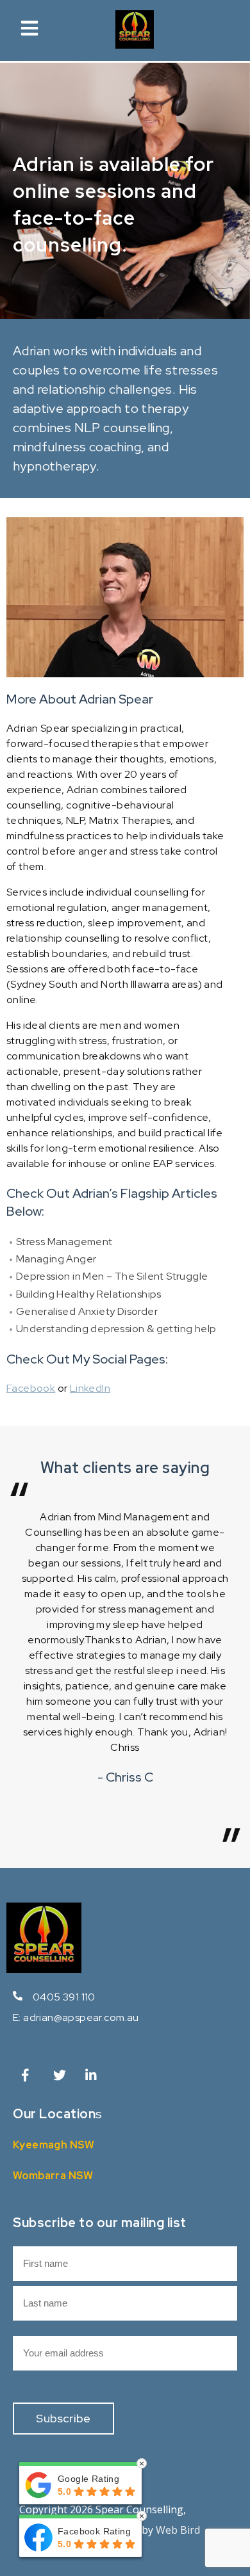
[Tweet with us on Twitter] (61, 2078)
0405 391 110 (64, 1997)
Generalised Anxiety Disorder (87, 1311)
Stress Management (64, 1242)
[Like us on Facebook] (29, 2078)
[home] (135, 45)
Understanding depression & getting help (116, 1329)
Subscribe (63, 2418)
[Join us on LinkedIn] (93, 2078)
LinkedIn (90, 1388)
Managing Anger (56, 1259)
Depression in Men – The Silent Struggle (112, 1276)
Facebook (31, 1388)
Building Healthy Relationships (89, 1294)
